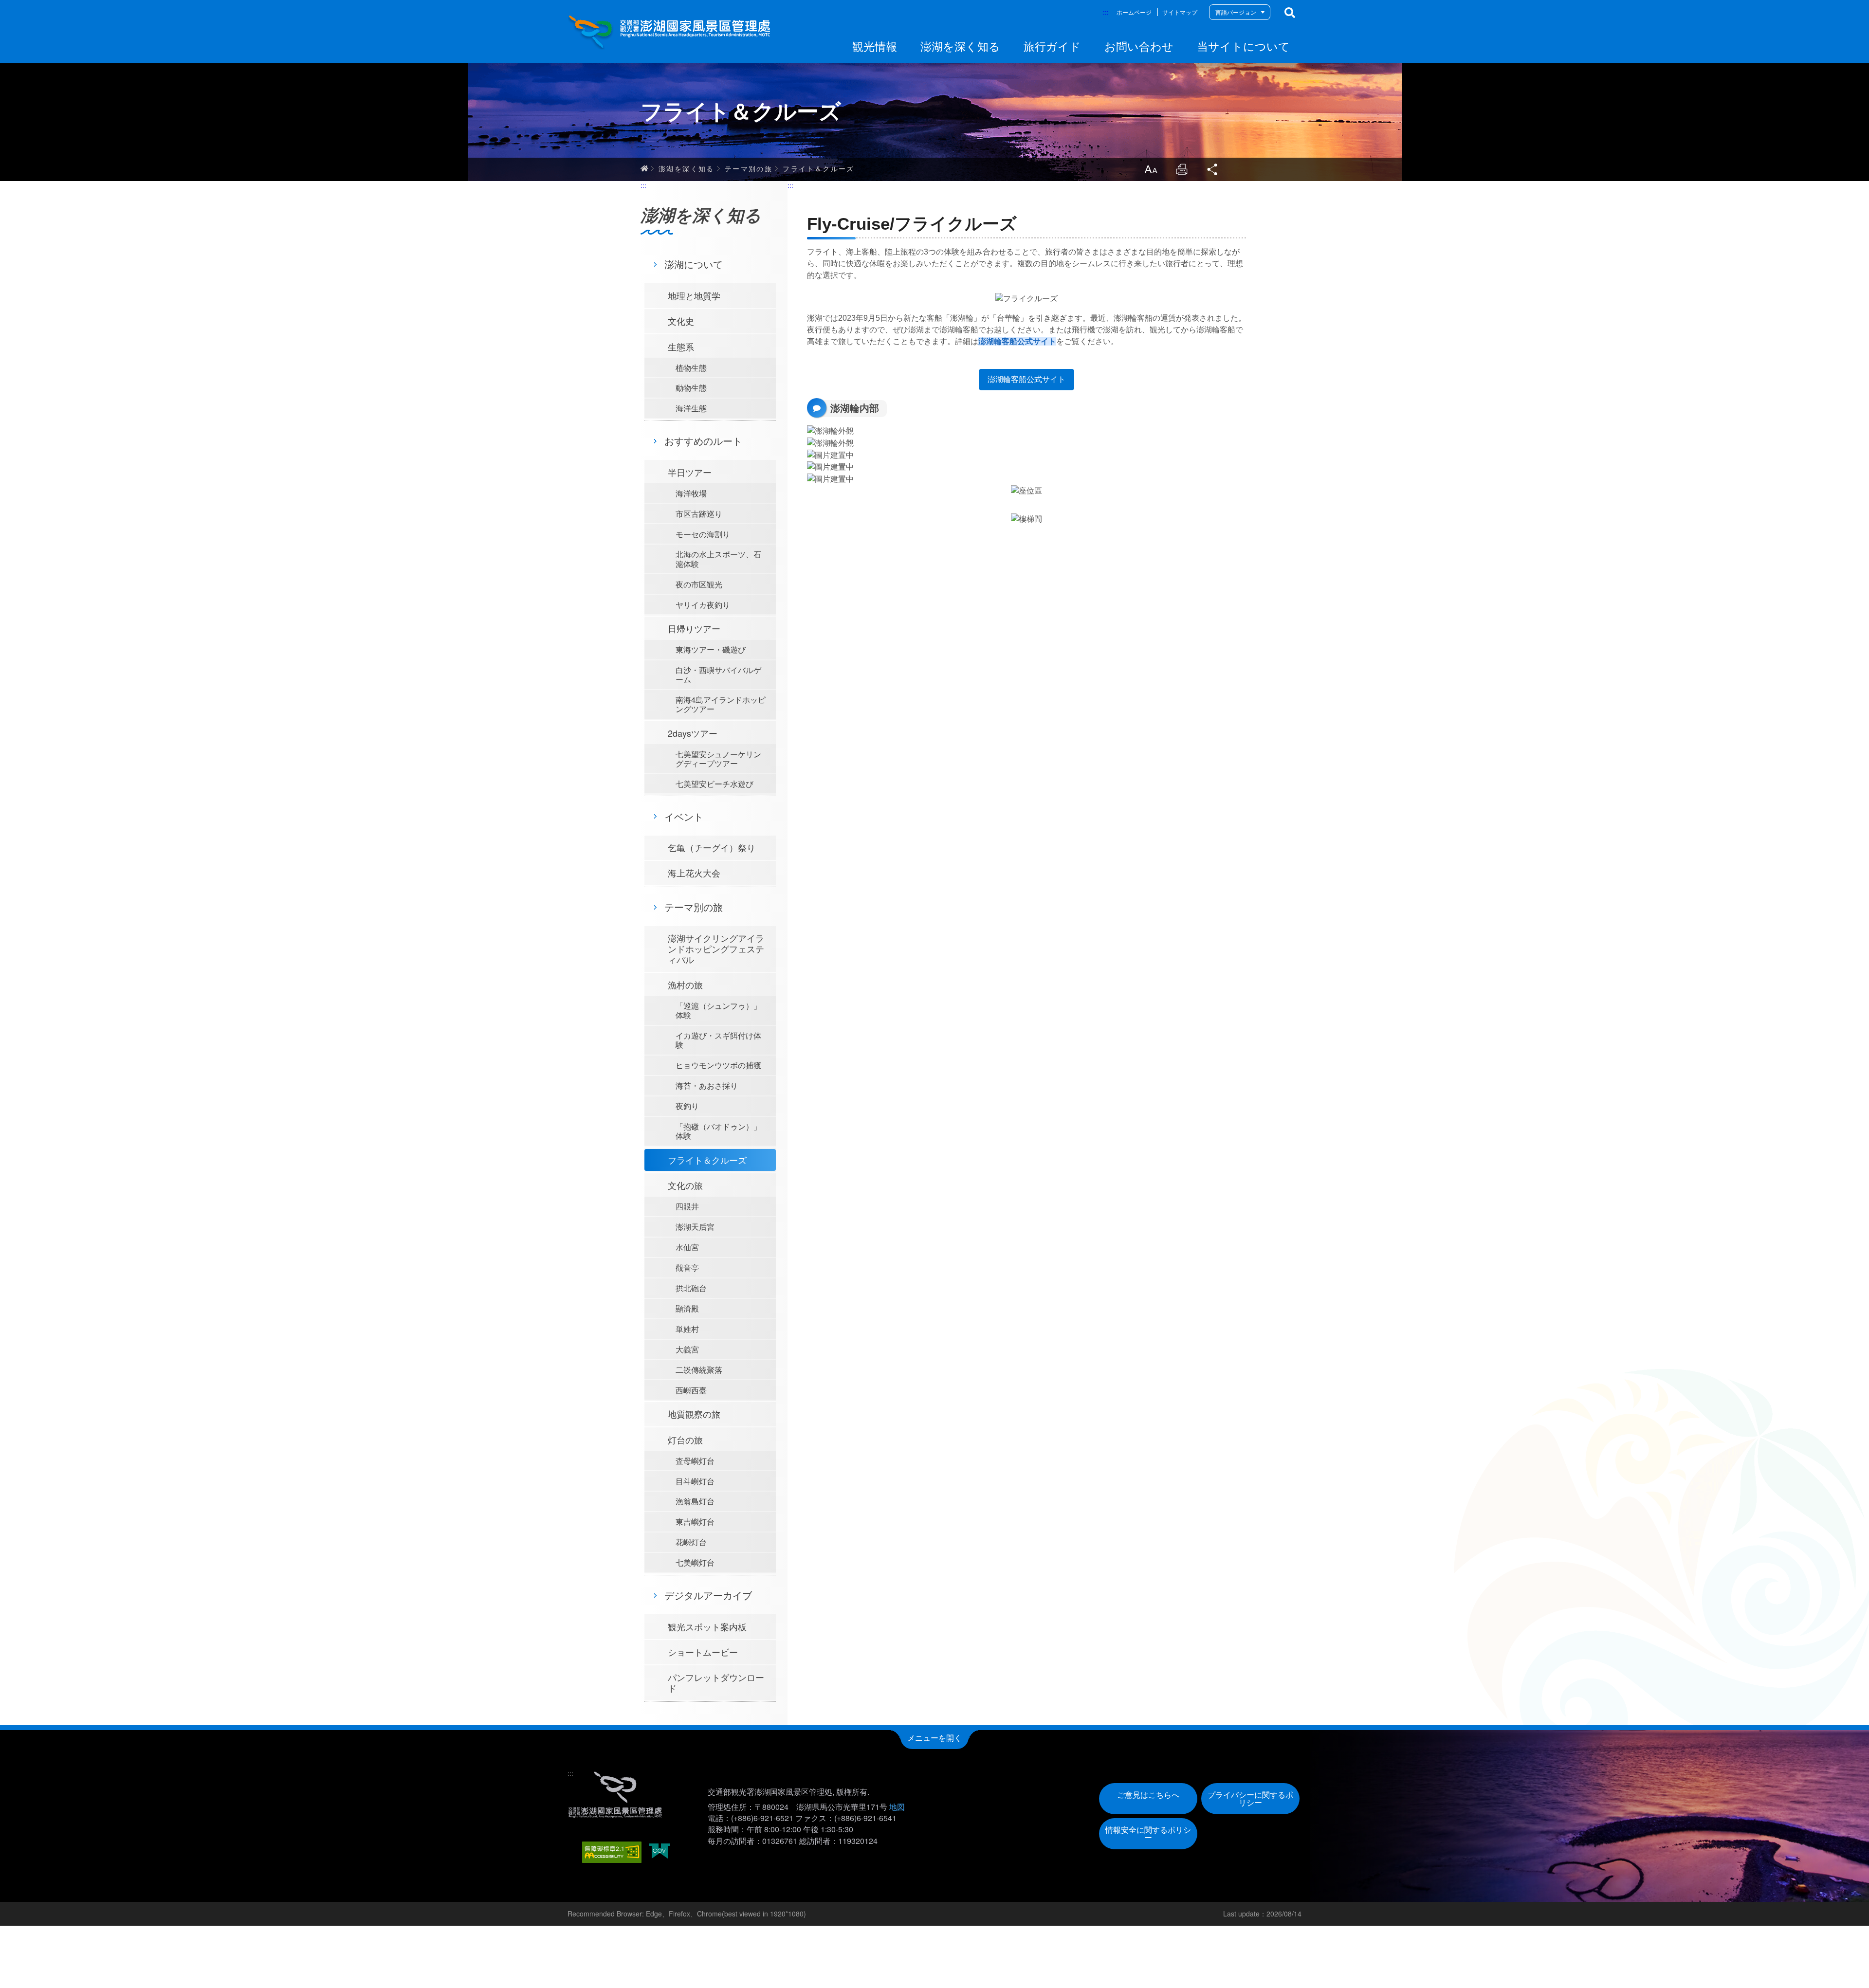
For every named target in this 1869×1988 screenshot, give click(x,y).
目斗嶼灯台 (695, 1481)
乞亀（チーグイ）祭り (712, 847)
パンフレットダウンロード (716, 1682)
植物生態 (691, 368)
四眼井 (687, 1206)
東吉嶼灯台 (695, 1522)
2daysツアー (693, 733)
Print (1182, 169)
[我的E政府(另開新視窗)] (660, 1852)
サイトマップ (1180, 12)
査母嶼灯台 (695, 1461)
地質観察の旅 (694, 1414)
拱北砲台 (691, 1288)
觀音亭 (687, 1268)
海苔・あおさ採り (707, 1085)
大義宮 (687, 1349)
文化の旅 (685, 1185)
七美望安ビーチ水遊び (715, 784)
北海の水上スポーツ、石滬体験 (718, 559)
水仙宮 (687, 1247)
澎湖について (694, 264)
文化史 (681, 321)
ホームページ (1134, 12)
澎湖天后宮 (695, 1227)
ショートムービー (703, 1652)
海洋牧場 (691, 493)
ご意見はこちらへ (1148, 1795)
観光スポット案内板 (707, 1626)
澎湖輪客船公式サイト (1017, 341)
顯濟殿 (687, 1308)
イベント (684, 816)
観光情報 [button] (875, 46)
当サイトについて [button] (1243, 46)
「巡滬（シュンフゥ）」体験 (718, 1010)
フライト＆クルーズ (819, 168)
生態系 (681, 347)
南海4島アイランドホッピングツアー (721, 704)
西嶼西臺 (691, 1390)
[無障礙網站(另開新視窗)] (612, 1852)
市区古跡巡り (699, 514)
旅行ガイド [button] (1052, 46)
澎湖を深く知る (687, 168)
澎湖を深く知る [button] (960, 46)
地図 (897, 1807)
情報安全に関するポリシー (1148, 1833)
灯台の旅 (685, 1440)
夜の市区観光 (699, 584)
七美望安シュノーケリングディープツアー (718, 759)
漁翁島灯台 (695, 1501)
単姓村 (687, 1329)
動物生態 (691, 388)
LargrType (1151, 169)
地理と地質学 (694, 295)
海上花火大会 (694, 873)
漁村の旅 (685, 985)
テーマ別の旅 (749, 168)
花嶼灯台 (691, 1542)
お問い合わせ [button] (1139, 46)
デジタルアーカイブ (708, 1595)
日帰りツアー (694, 628)
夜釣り (687, 1106)
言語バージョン (1236, 12)
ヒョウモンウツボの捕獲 (718, 1065)
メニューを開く (934, 1738)
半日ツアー (690, 472)
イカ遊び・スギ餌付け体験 (718, 1040)
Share (1213, 169)
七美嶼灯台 (695, 1562)
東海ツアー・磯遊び (711, 649)
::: (1106, 12)
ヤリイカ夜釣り (703, 605)
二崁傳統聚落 (699, 1370)
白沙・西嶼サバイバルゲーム (718, 675)
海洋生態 (691, 408)
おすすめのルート (703, 441)
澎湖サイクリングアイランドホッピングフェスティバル (716, 948)
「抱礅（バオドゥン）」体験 (718, 1131)
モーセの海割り (703, 534)
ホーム (644, 168)
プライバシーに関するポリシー (1250, 1798)
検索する (1290, 13)
